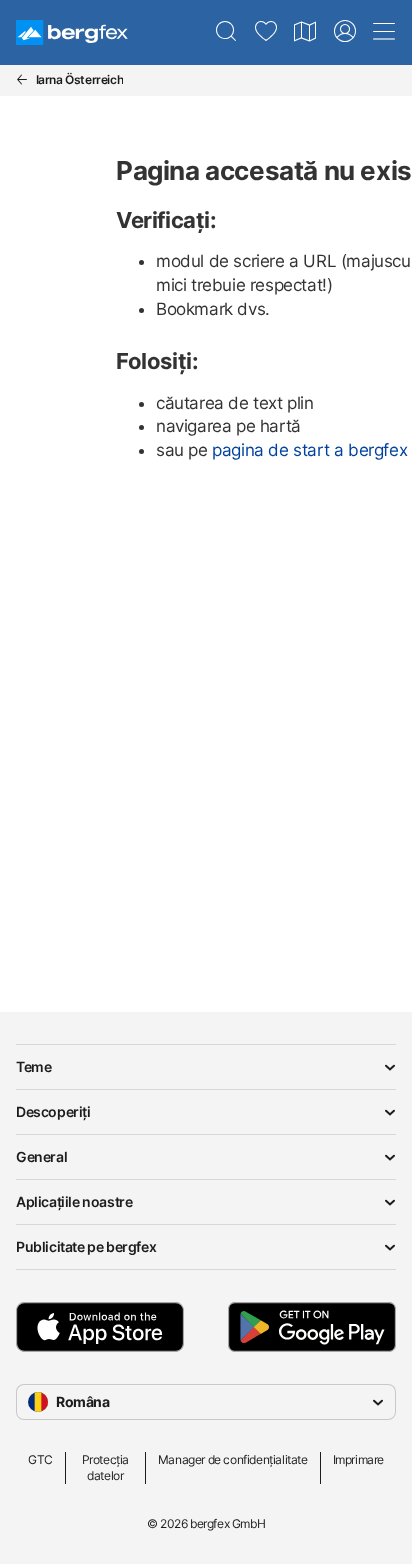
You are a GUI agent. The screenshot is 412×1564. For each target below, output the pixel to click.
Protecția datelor (105, 1467)
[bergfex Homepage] (72, 32)
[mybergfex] (345, 32)
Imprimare (358, 1459)
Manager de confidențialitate (233, 1459)
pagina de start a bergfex (309, 450)
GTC (40, 1459)
